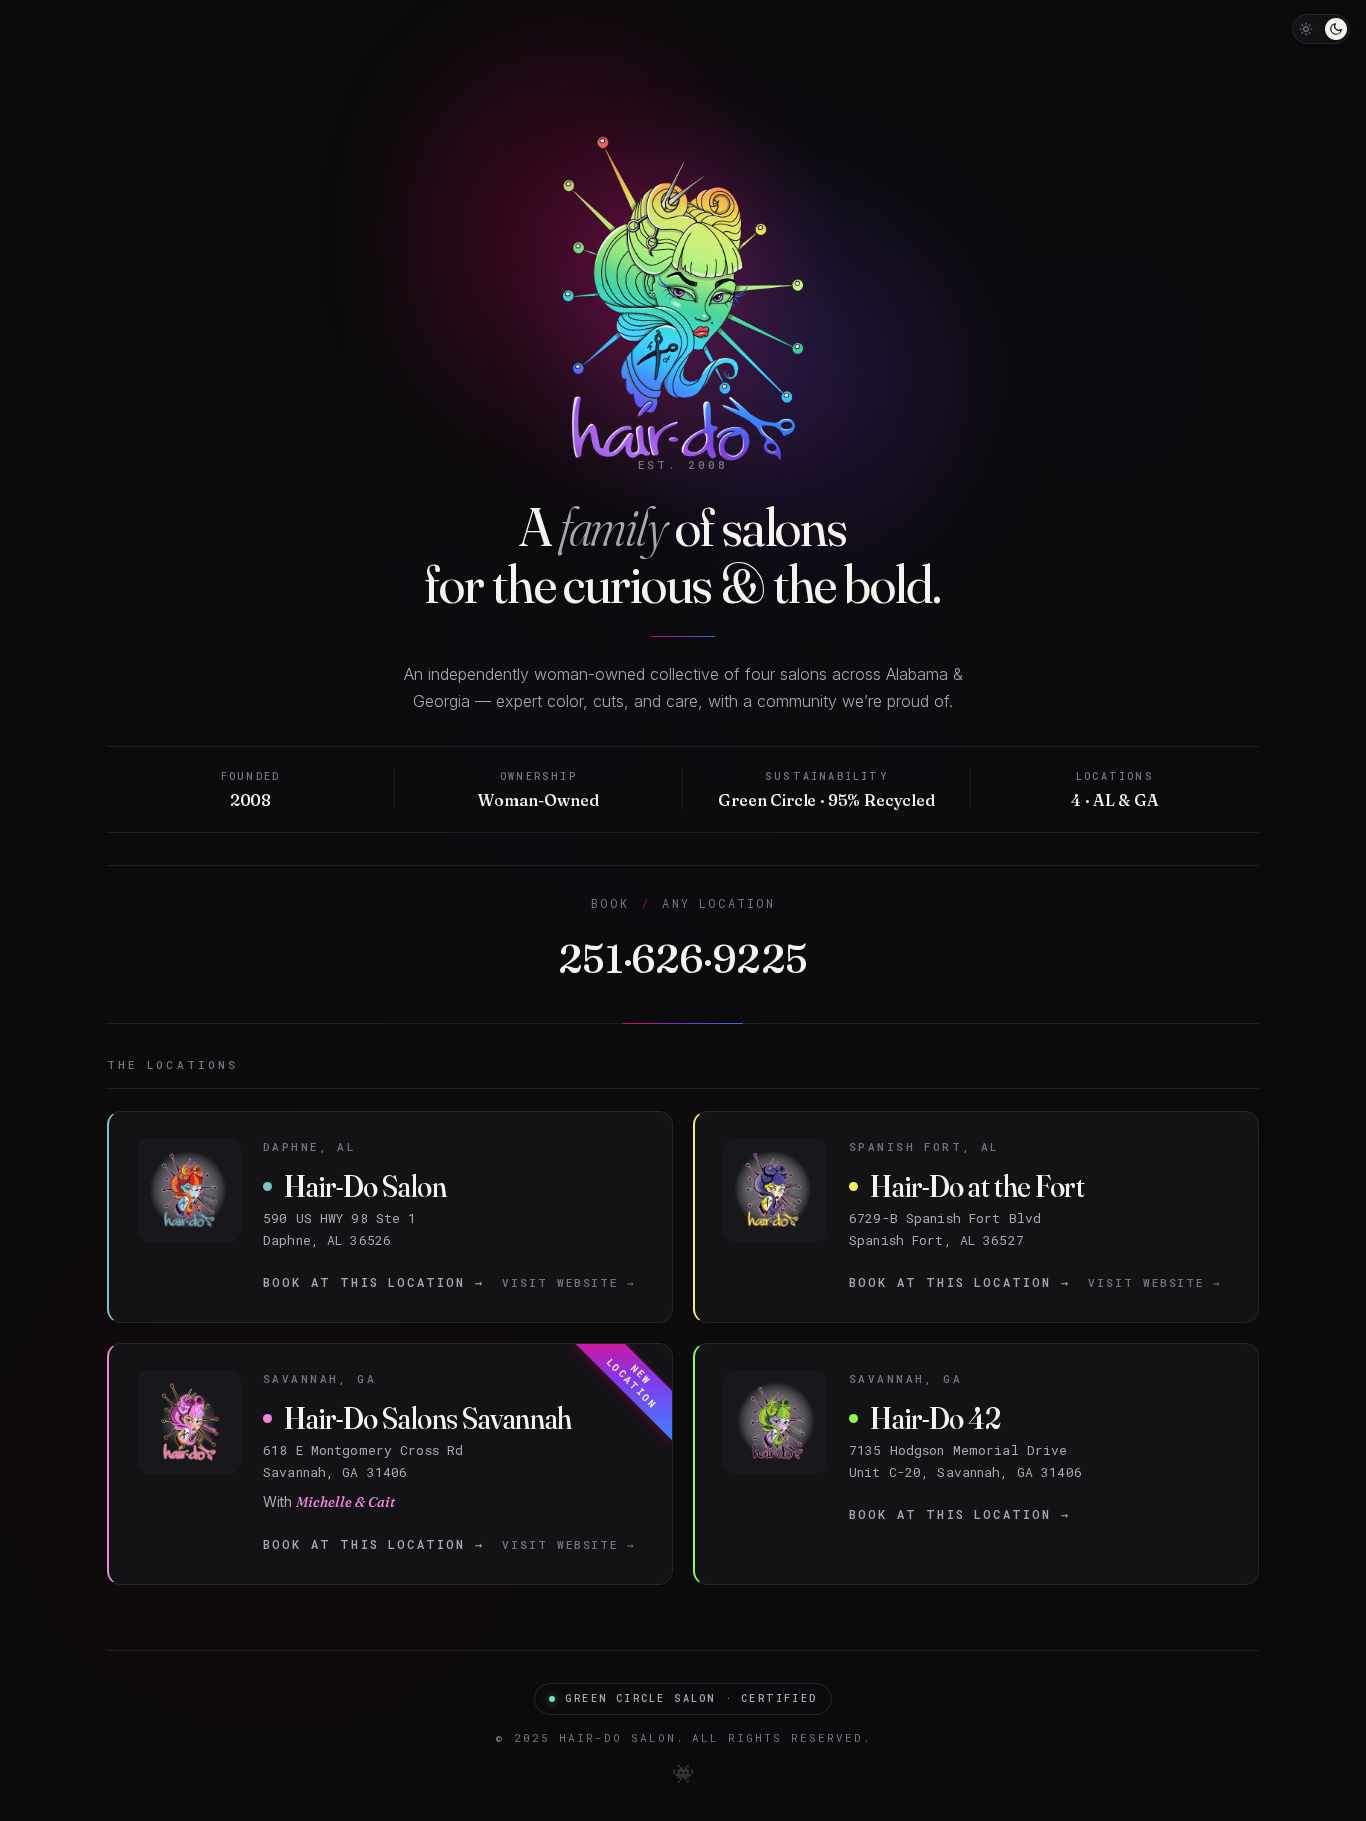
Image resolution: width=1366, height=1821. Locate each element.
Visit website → (569, 1282)
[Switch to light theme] (1321, 29)
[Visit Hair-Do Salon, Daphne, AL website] (390, 1217)
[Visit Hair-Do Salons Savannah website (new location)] (390, 1464)
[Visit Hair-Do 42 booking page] (976, 1464)
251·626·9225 (683, 958)
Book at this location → (373, 1282)
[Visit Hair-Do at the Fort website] (976, 1217)
